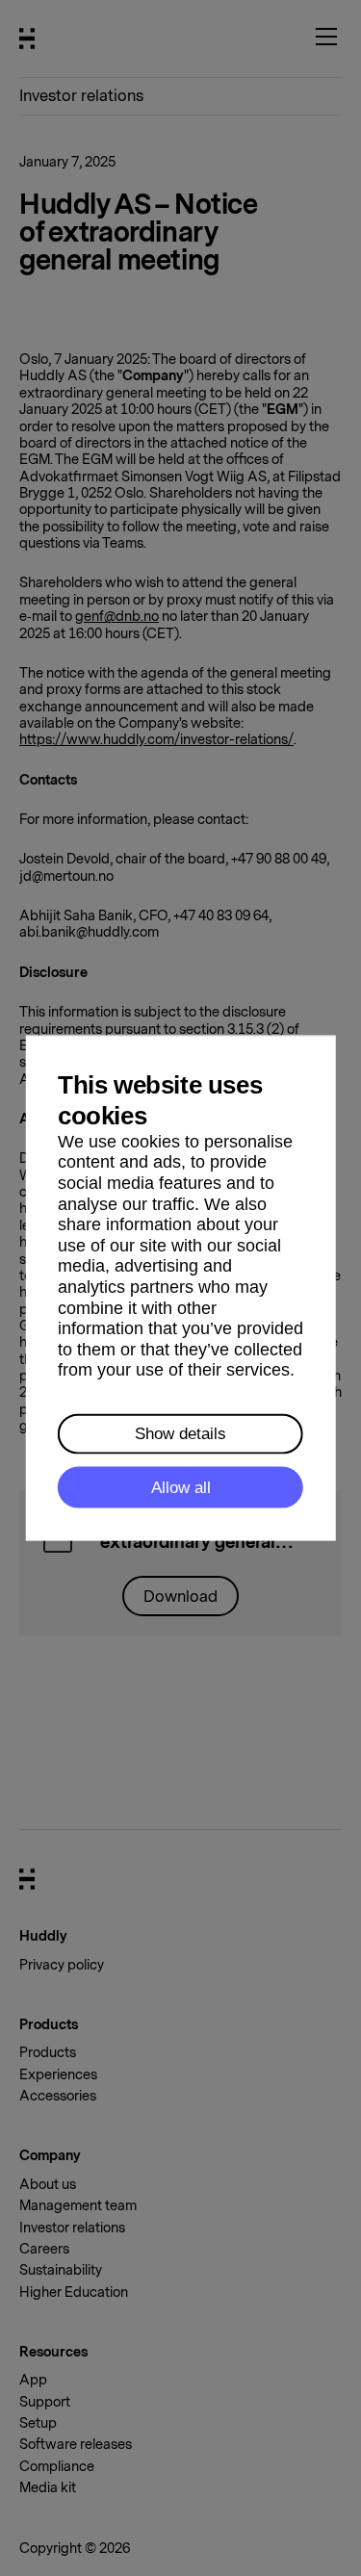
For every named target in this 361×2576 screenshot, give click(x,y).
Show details (180, 1434)
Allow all (181, 1488)
